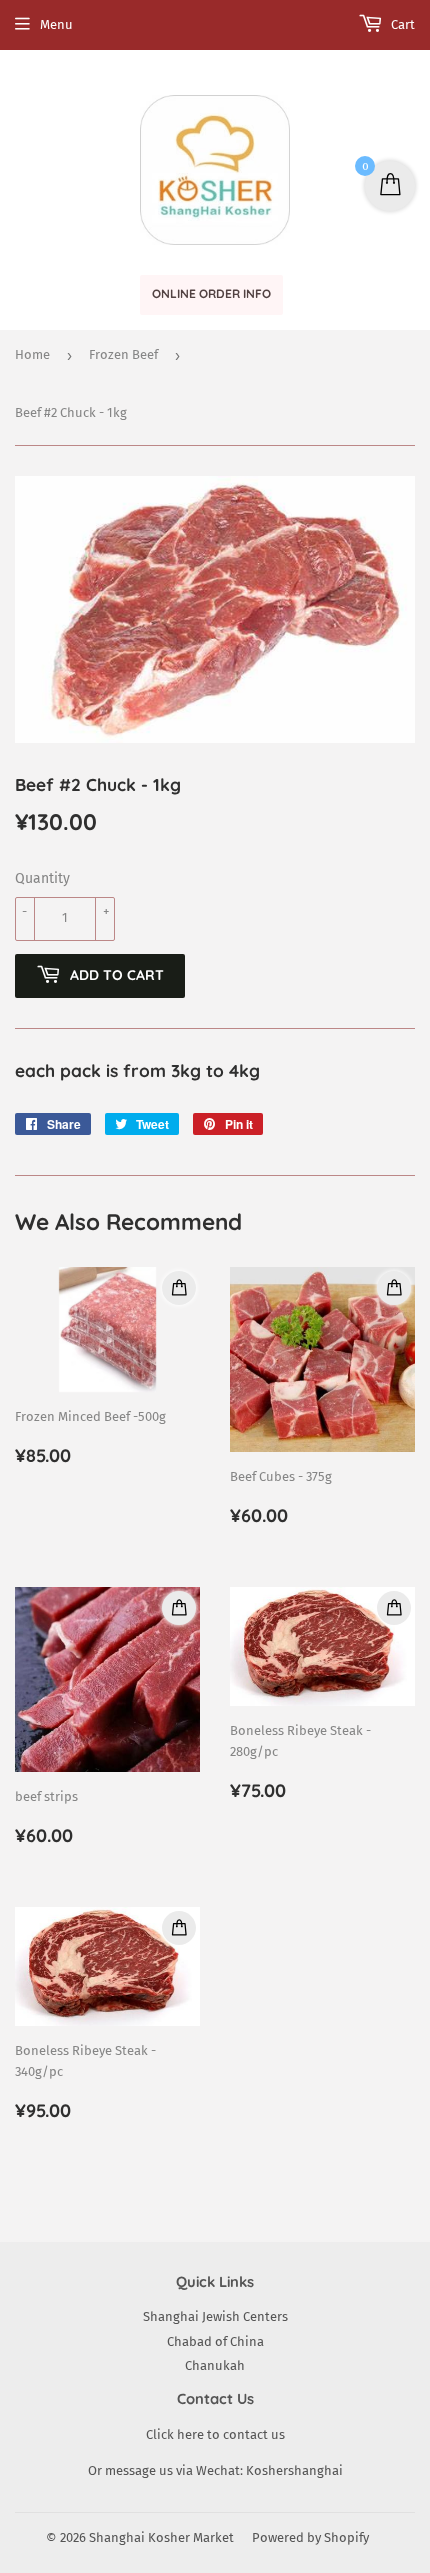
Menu (56, 24)
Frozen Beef (123, 354)
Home (32, 354)
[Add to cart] (179, 1288)
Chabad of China (215, 2341)
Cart (401, 24)
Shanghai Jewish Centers (215, 2316)
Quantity (42, 878)
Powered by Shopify (310, 2537)
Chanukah (215, 2365)
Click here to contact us (215, 2434)
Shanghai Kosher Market (161, 2537)
